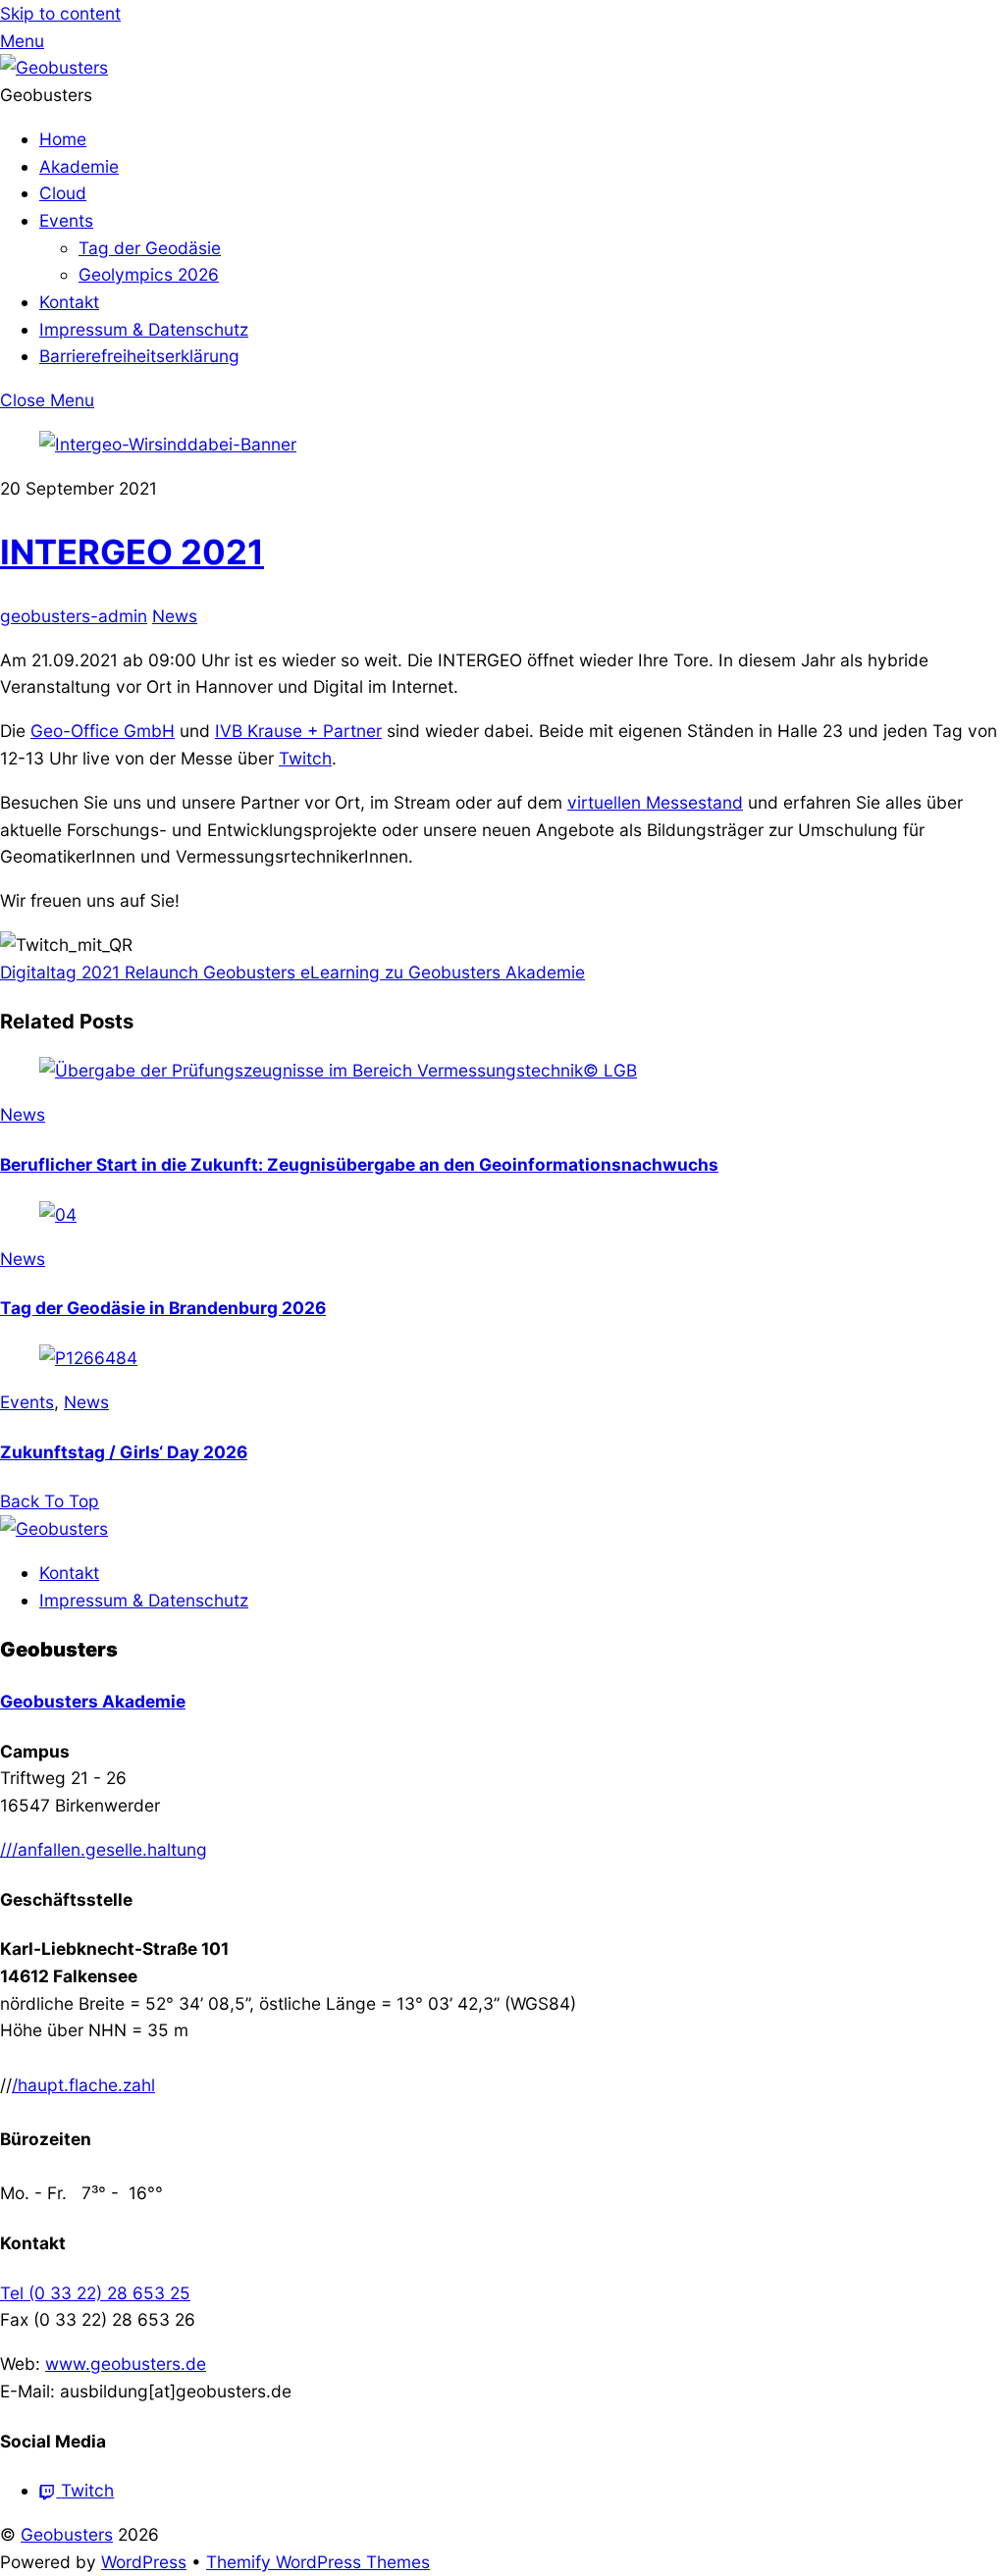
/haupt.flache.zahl (83, 2085)
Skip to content (60, 13)
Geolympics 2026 (149, 274)
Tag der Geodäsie (150, 248)
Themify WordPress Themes (318, 2562)
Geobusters (67, 2534)
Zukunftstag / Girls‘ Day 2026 (124, 1452)
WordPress (144, 2562)
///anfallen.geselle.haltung (104, 1849)
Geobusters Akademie (93, 1701)
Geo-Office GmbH (103, 731)
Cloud (63, 193)
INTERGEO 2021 (132, 552)
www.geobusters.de (126, 2364)
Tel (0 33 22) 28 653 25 (95, 2293)
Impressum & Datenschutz (144, 329)
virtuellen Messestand (655, 802)
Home (63, 139)
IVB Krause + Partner (298, 731)
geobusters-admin (74, 616)
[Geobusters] (54, 67)
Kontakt (69, 302)
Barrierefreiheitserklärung (139, 356)
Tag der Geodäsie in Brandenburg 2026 (163, 1308)
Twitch (305, 758)
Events (66, 220)
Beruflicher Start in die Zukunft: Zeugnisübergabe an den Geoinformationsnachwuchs (359, 1164)
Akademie (79, 166)
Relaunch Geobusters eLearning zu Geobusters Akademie (352, 972)
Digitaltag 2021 (60, 972)
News (175, 616)
